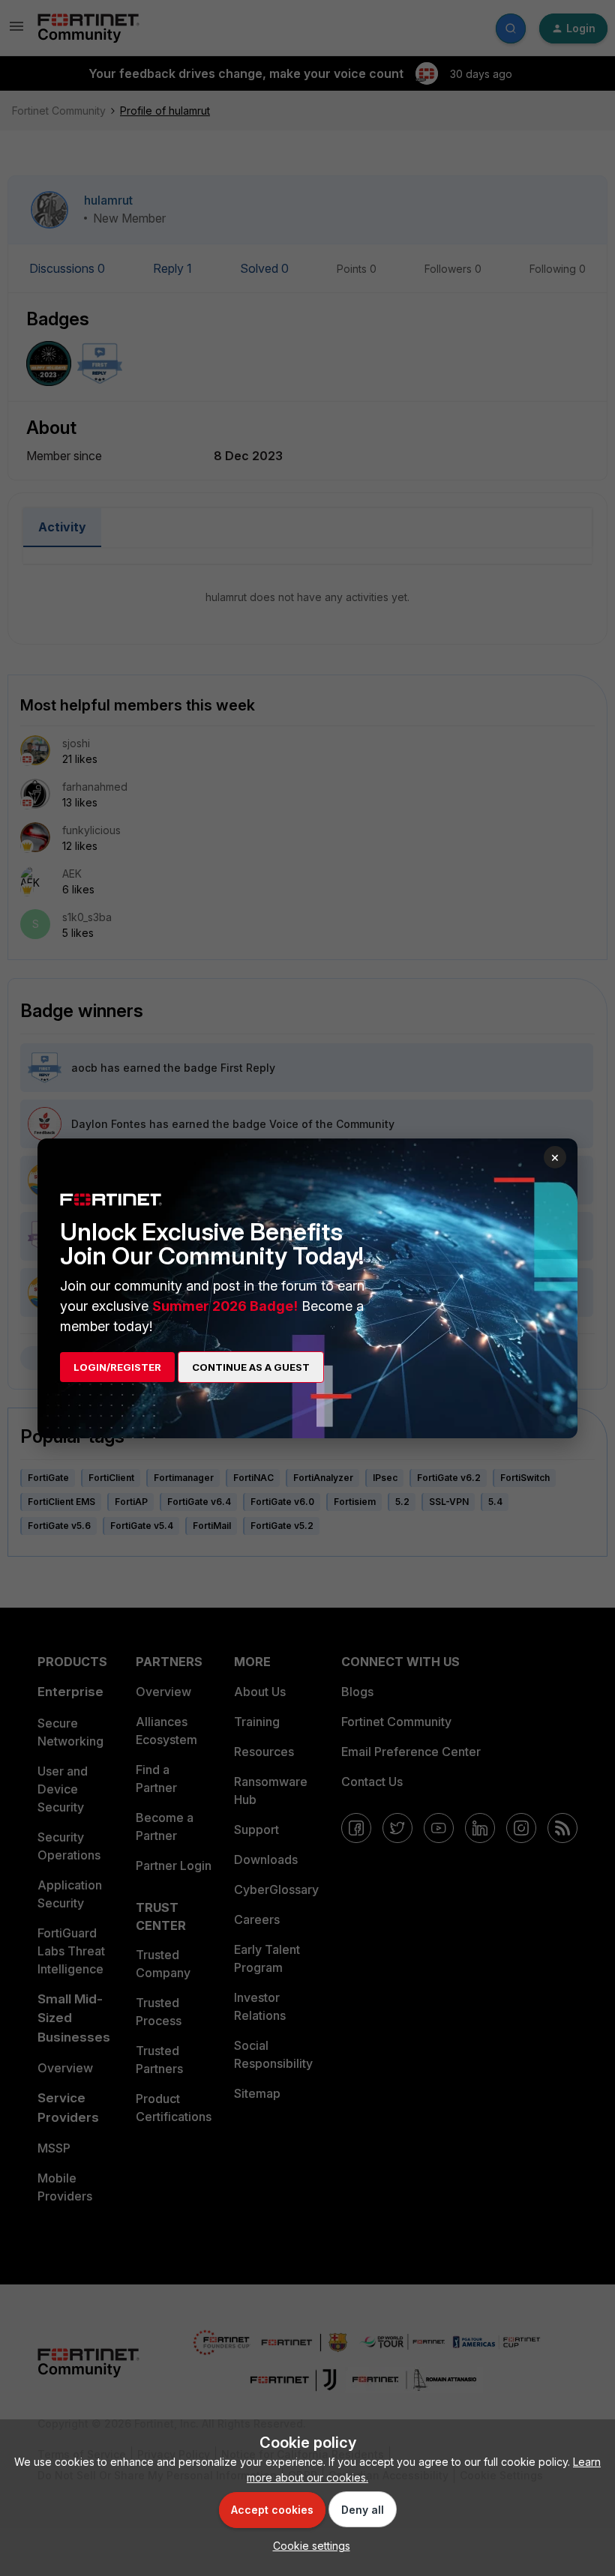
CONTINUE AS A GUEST (251, 1367)
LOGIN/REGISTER (117, 1367)
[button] (308, 2546)
